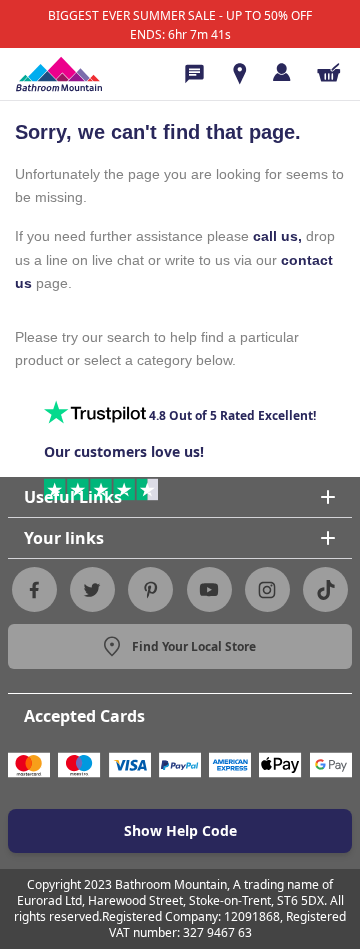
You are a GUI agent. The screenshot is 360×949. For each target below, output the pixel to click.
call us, (277, 236)
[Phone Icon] (194, 74)
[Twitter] (92, 590)
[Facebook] (34, 590)
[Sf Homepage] (59, 74)
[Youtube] (209, 590)
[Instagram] (267, 590)
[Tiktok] (326, 590)
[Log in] (281, 72)
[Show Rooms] (240, 74)
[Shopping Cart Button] (329, 72)
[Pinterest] (151, 590)
